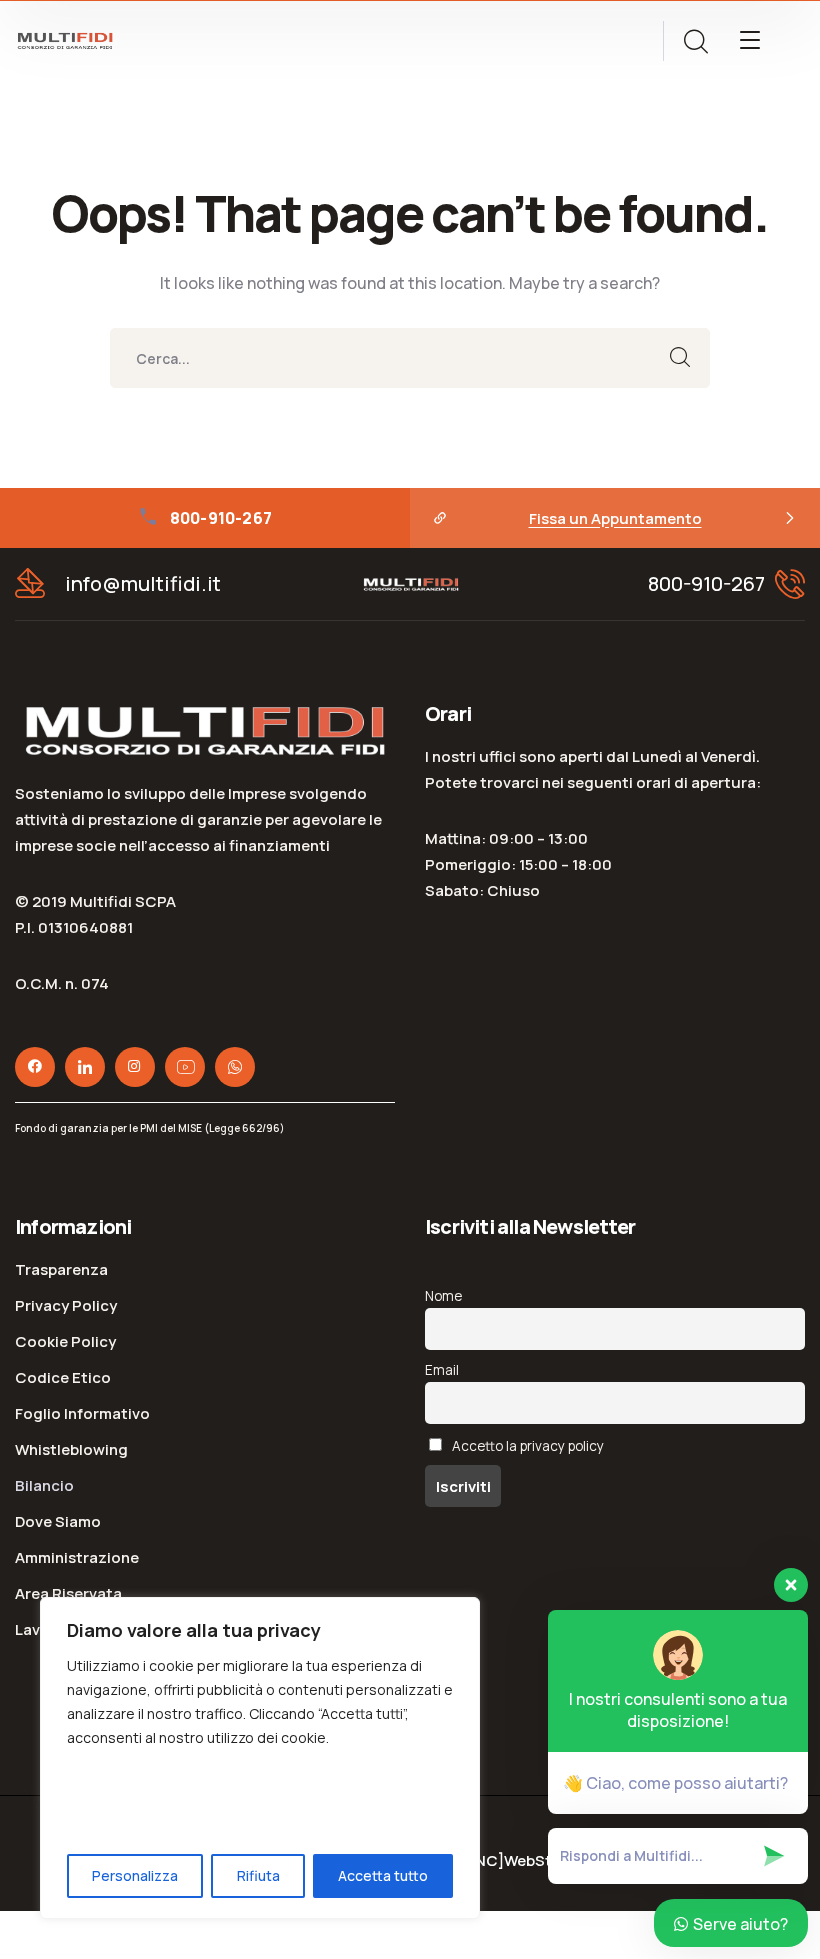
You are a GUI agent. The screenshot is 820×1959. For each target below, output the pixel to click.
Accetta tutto (383, 1875)
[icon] (35, 1067)
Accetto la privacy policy (526, 1446)
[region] (260, 1758)
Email (442, 1370)
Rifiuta (258, 1875)
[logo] (65, 39)
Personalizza (135, 1875)
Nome (443, 1296)
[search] (695, 42)
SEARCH (680, 358)
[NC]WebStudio (527, 1860)
